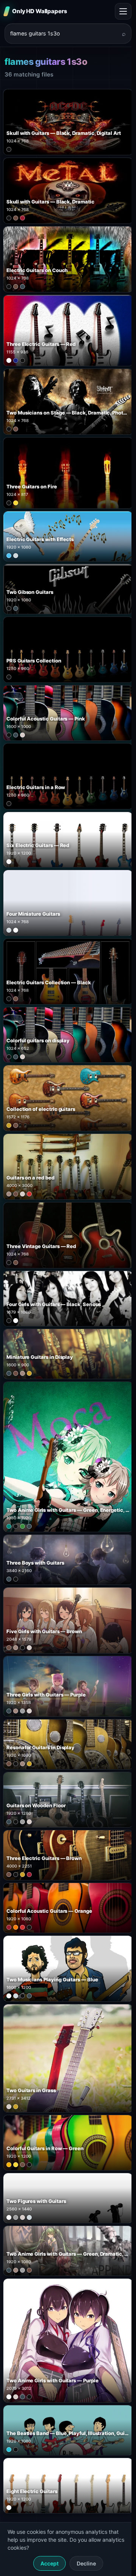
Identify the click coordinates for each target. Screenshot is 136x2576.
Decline (86, 2563)
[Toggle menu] (123, 11)
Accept (49, 2563)
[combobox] (63, 34)
